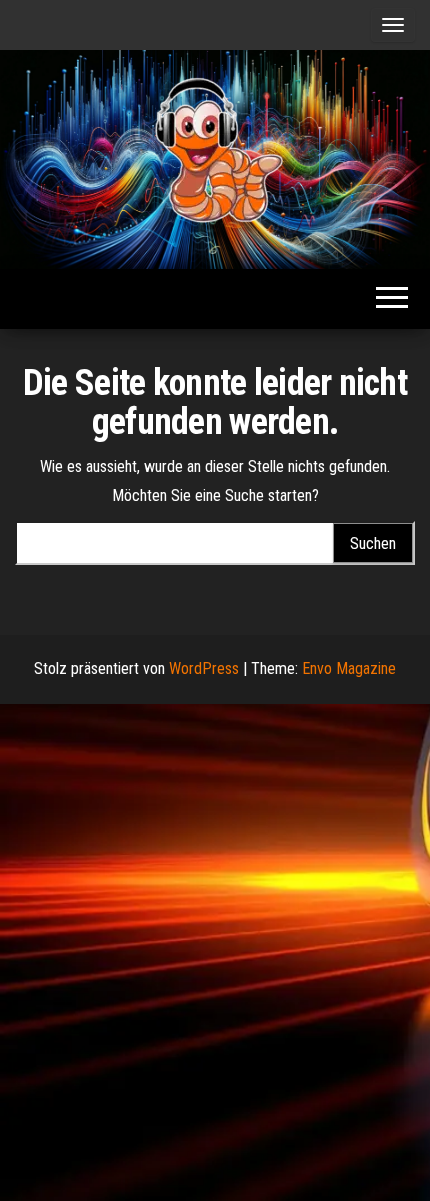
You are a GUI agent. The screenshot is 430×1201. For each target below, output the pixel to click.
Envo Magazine (349, 668)
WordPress (204, 668)
